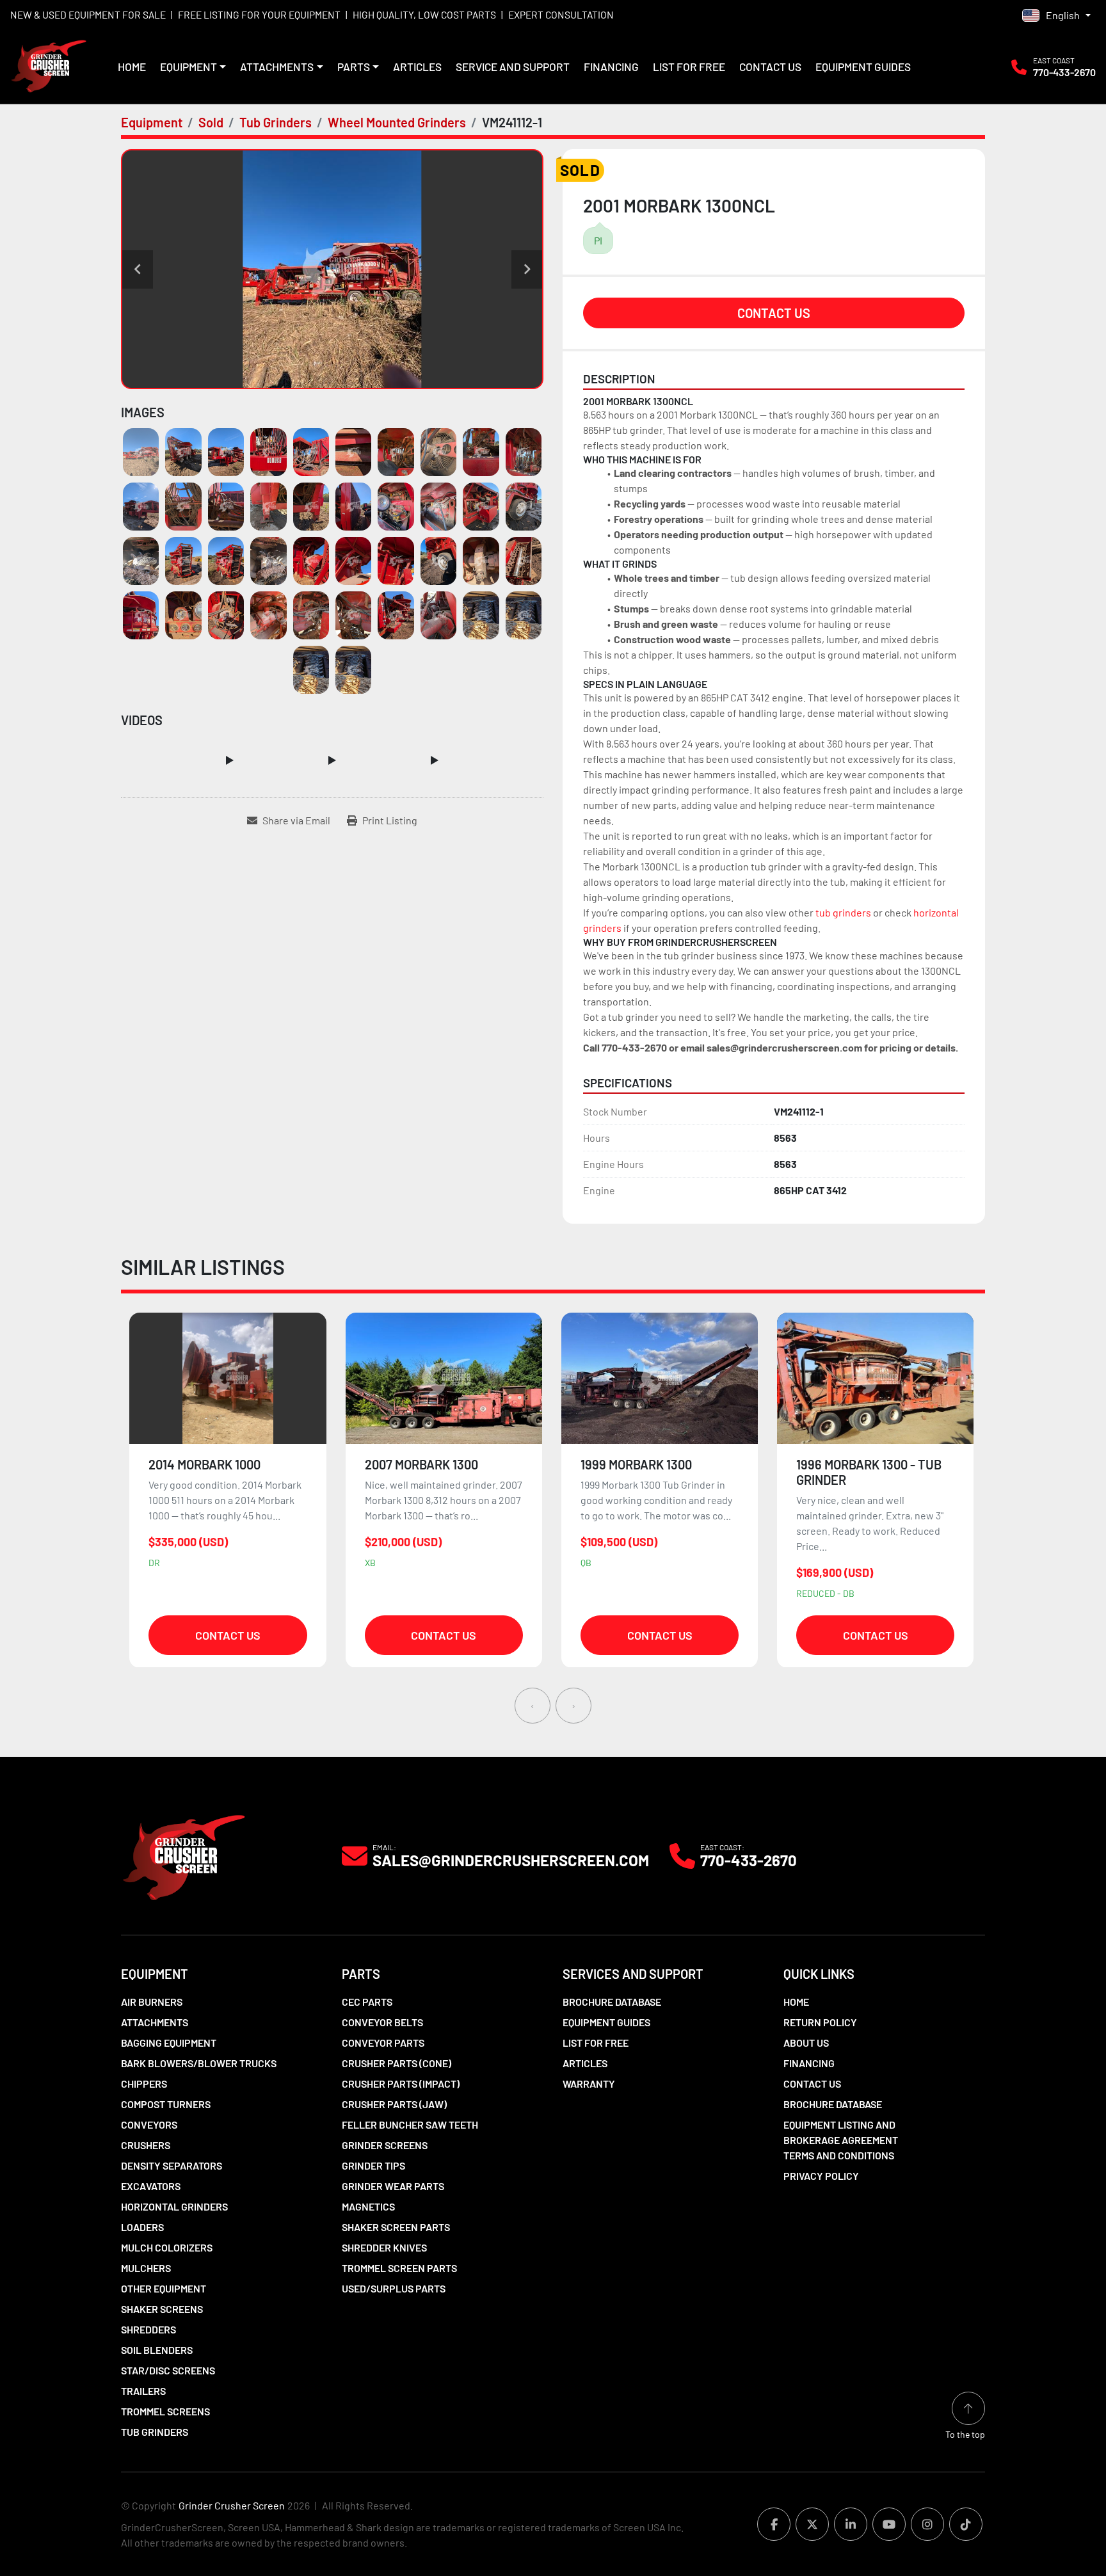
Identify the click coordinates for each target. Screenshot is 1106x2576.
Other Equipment (164, 2288)
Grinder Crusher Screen (232, 2505)
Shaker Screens (162, 2309)
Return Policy (820, 2022)
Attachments (277, 67)
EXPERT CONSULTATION (561, 14)
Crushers (146, 2145)
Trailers (143, 2391)
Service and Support (513, 67)
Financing (611, 67)
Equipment (188, 67)
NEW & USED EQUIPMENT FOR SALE (88, 14)
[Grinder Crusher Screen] (184, 1854)
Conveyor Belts (382, 2022)
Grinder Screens (385, 2145)
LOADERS (142, 2227)
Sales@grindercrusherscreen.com (511, 1860)
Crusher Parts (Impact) (401, 2084)
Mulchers (146, 2268)
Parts (354, 67)
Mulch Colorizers (167, 2247)
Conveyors (149, 2124)
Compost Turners (166, 2104)
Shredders (148, 2329)
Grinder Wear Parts (393, 2186)
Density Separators (172, 2165)
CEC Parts (367, 2002)
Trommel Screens (165, 2411)
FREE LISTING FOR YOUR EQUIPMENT (259, 14)
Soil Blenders (157, 2350)
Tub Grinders (155, 2432)
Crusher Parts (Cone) (397, 2063)
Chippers (144, 2084)
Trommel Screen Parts (399, 2268)
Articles (417, 67)
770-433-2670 (1064, 72)
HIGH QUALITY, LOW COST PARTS (424, 14)
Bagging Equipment (169, 2043)
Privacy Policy (821, 2176)
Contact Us (770, 67)
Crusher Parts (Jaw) (394, 2104)
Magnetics (368, 2206)
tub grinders (843, 912)
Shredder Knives (384, 2247)
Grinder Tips (373, 2165)
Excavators (151, 2186)
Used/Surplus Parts (394, 2288)
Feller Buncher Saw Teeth (410, 2124)
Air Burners (152, 2002)
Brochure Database (612, 2002)
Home (132, 67)
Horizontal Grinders (174, 2206)
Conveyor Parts (383, 2043)
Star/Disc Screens (168, 2370)
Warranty (589, 2084)
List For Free (689, 67)
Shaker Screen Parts (396, 2227)
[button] (193, 67)
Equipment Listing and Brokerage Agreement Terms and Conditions (841, 2140)
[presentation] (533, 1706)
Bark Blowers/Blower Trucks (199, 2063)
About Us (806, 2043)
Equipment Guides (863, 67)
